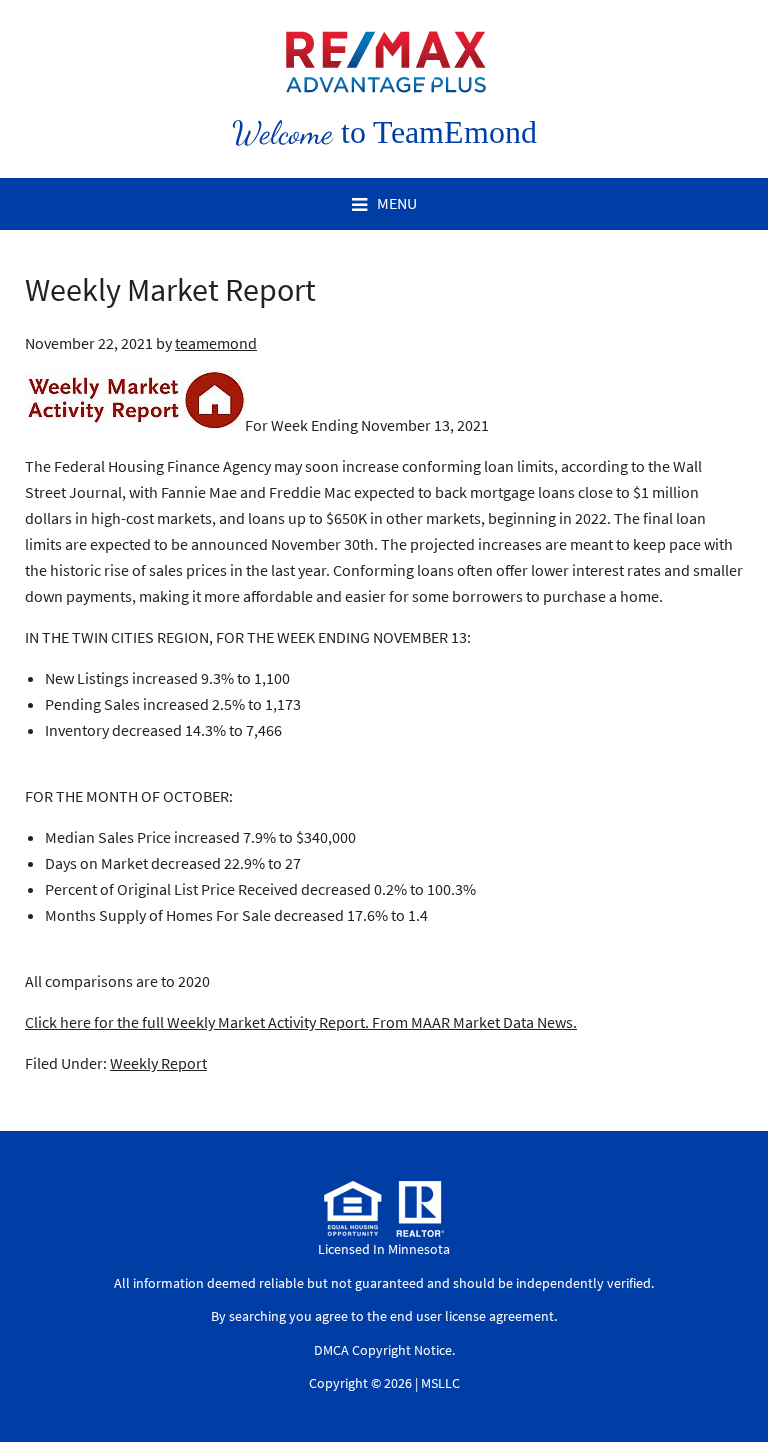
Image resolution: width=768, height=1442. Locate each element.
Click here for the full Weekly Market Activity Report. (197, 1022)
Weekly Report (158, 1063)
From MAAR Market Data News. (473, 1022)
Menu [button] (397, 203)
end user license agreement (472, 1316)
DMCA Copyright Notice (383, 1350)
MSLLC (440, 1383)
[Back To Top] (732, 1386)
